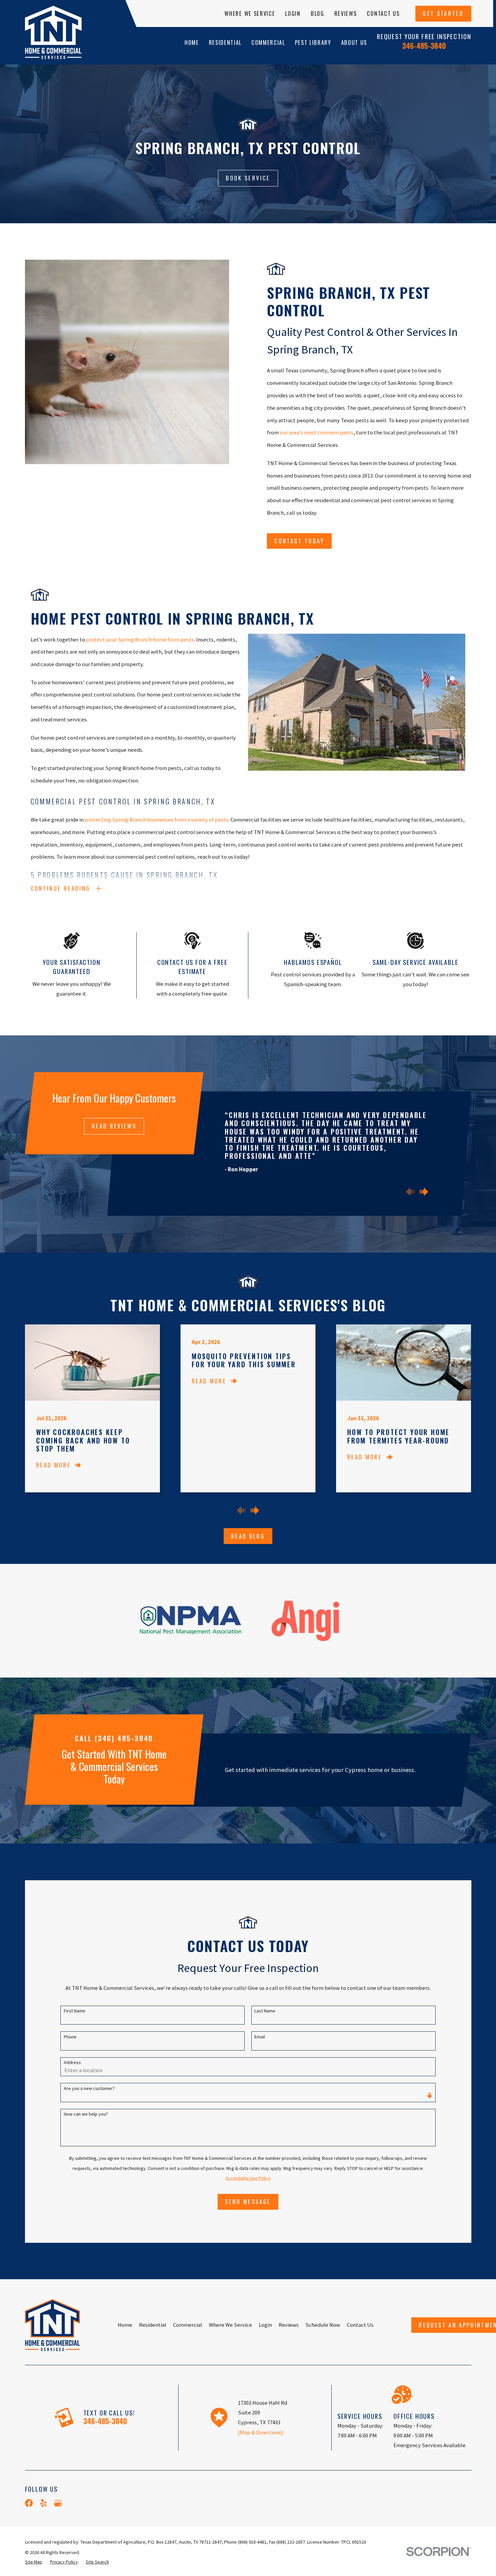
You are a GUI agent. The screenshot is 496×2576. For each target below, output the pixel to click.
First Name (75, 2011)
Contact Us (383, 13)
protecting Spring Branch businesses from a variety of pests (157, 820)
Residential (153, 2325)
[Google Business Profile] (58, 2503)
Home (125, 2325)
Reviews (346, 13)
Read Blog (248, 1536)
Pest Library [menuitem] (313, 42)
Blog (318, 13)
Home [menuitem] (192, 42)
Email (260, 2037)
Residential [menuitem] (225, 42)
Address (72, 2063)
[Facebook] (29, 2503)
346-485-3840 (424, 46)
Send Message (248, 2201)
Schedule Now (323, 2325)
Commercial (188, 2325)
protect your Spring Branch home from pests (140, 640)
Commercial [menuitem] (268, 42)
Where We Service (250, 13)
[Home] (53, 32)
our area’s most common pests (316, 433)
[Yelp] (43, 2503)
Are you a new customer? (89, 2088)
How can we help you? (86, 2114)
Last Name (265, 2011)
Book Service (248, 178)
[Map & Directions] (260, 2432)
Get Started (443, 13)
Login (293, 13)
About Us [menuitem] (354, 42)
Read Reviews (114, 1126)
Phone (70, 2037)
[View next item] (424, 1192)
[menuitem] (34, 2562)
